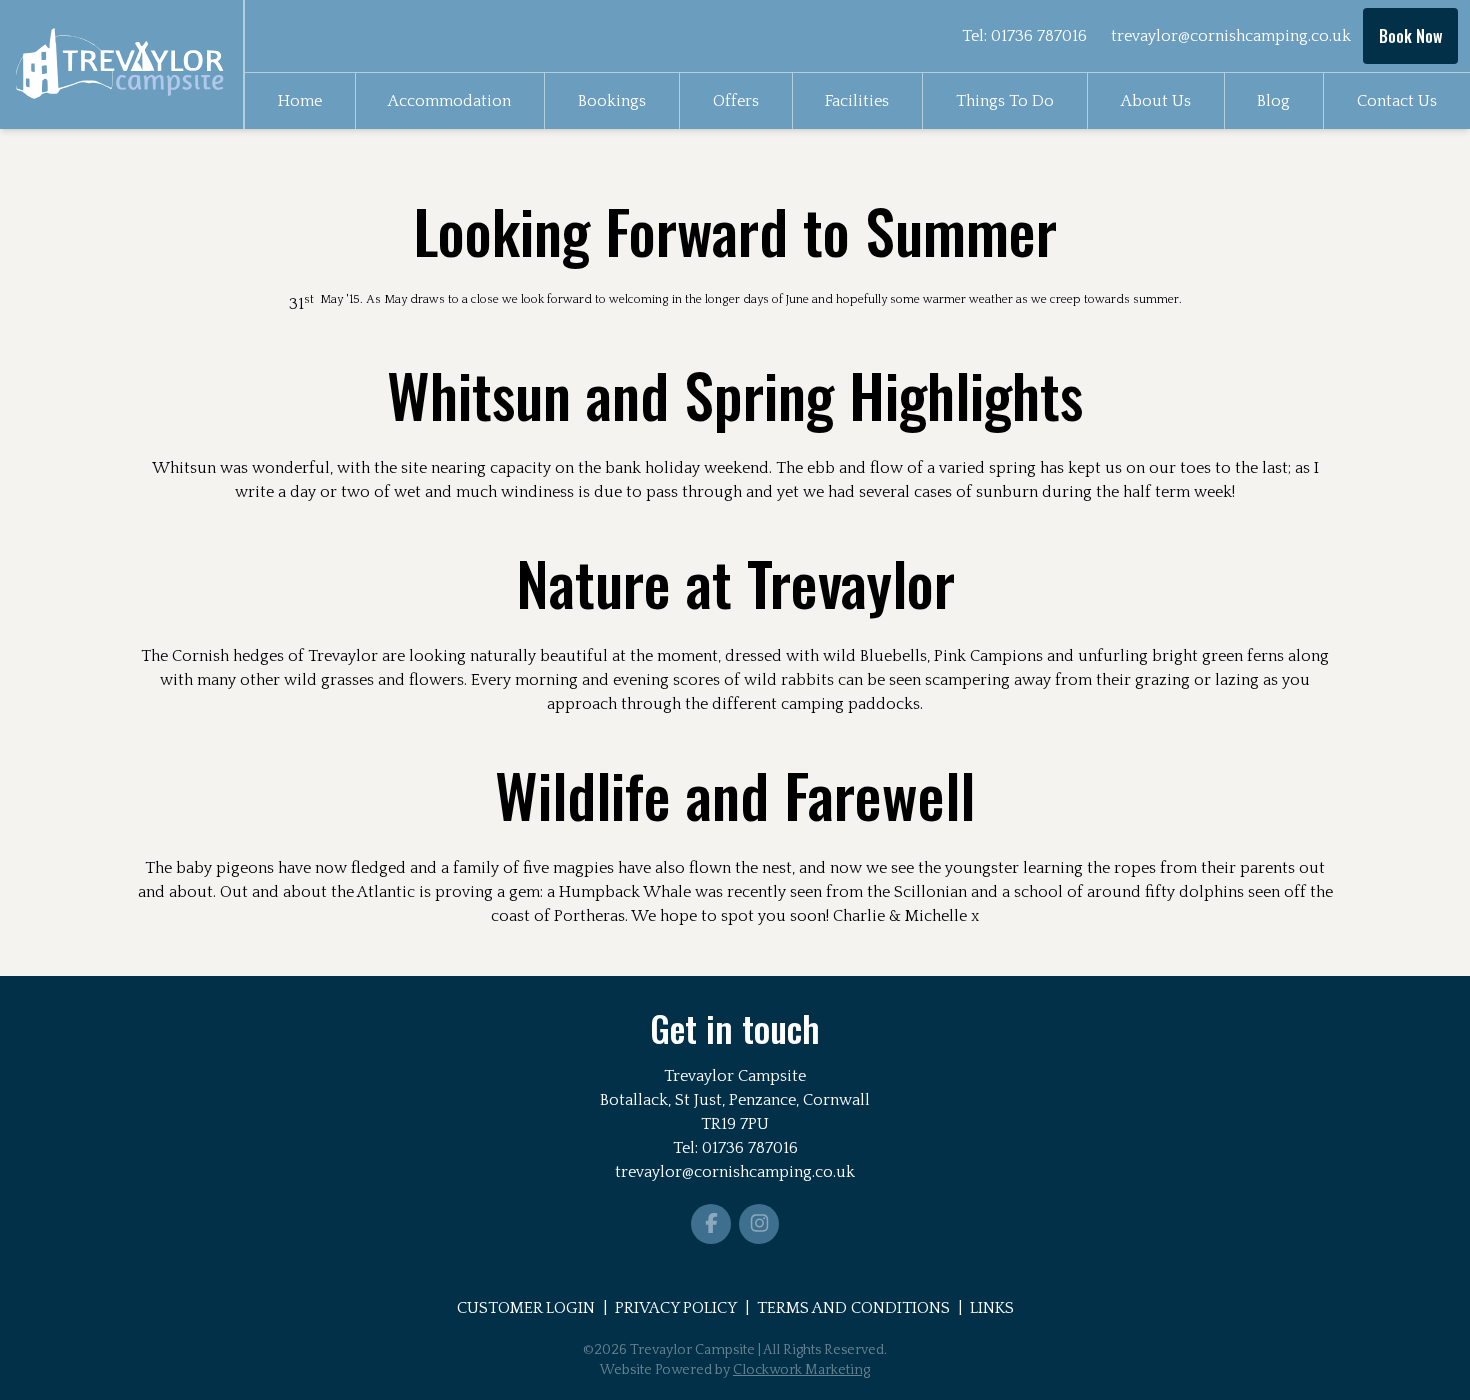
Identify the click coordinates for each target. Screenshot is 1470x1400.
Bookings (612, 101)
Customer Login (526, 1308)
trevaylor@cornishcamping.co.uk (1231, 36)
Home (300, 101)
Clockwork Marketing (801, 1370)
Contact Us (1397, 101)
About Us (1156, 101)
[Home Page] (121, 64)
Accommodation (449, 101)
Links (992, 1308)
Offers (736, 101)
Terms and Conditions (853, 1308)
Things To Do (1005, 101)
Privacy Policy (676, 1308)
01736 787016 (1039, 36)
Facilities (857, 101)
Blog (1273, 101)
